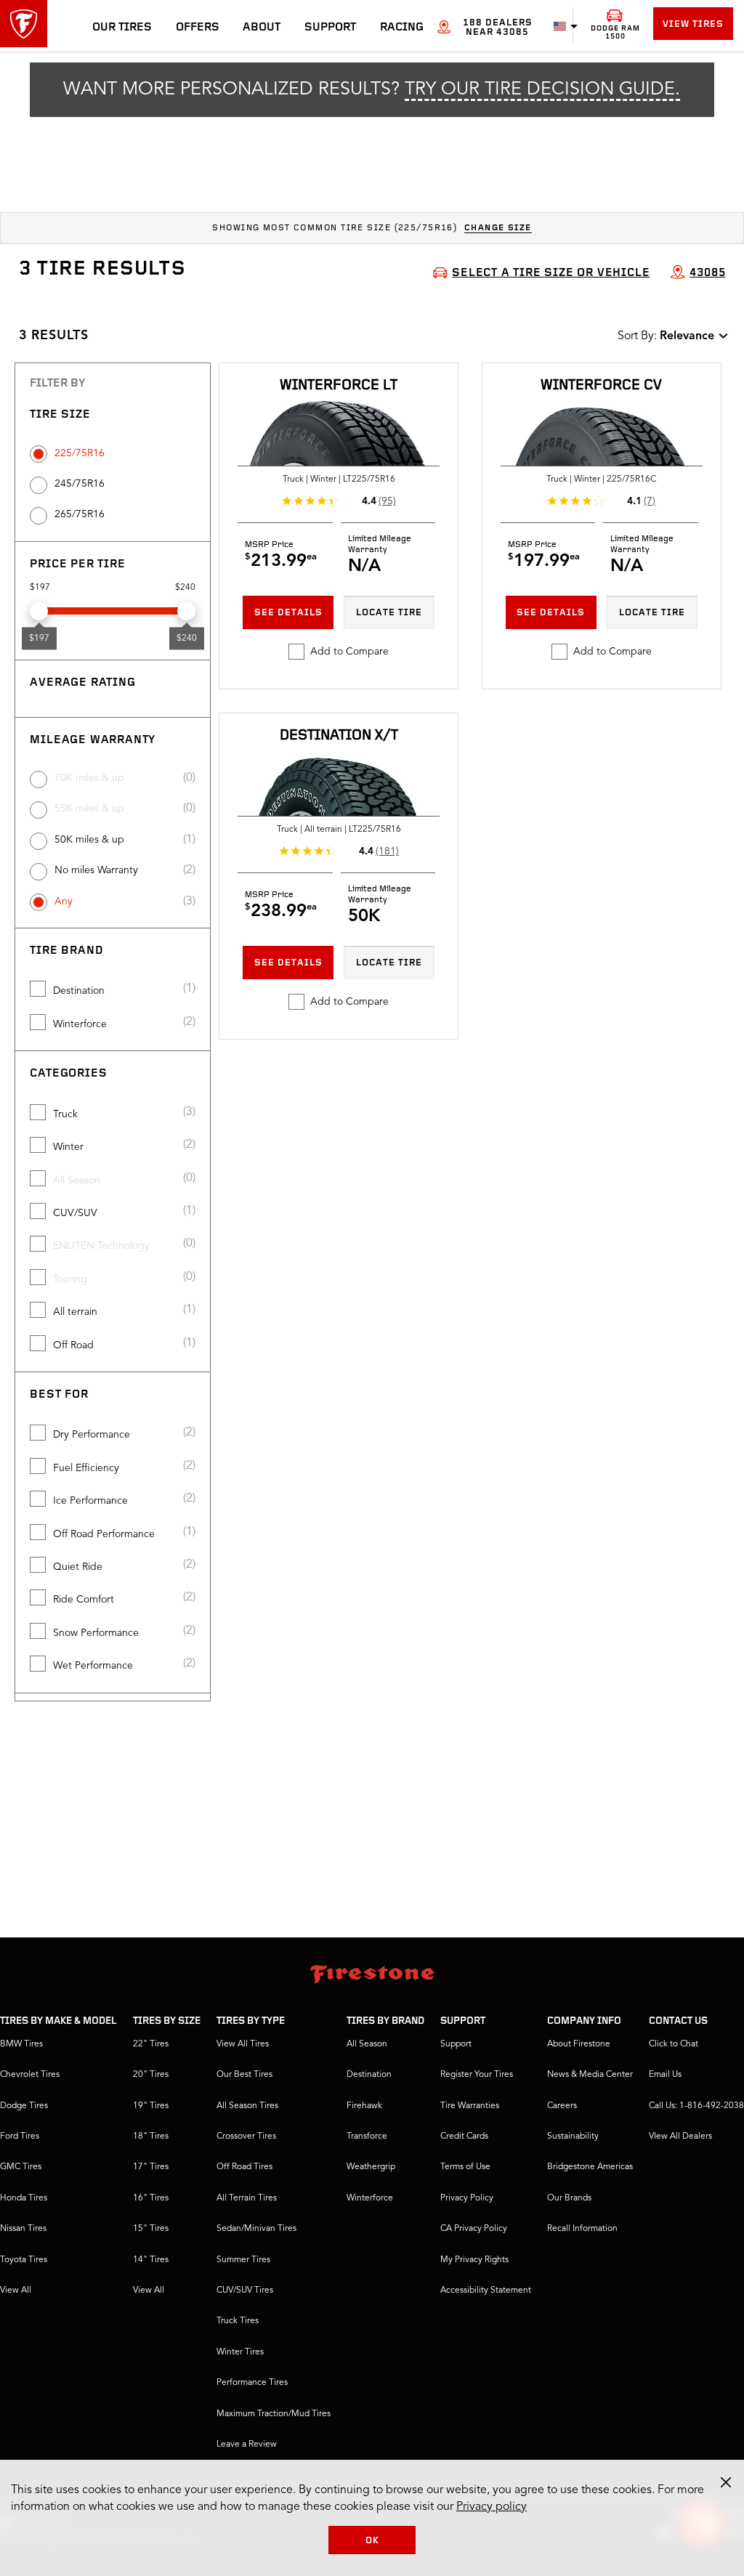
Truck (65, 1114)
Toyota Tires (24, 2260)
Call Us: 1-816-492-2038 (696, 2106)
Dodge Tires (24, 2106)
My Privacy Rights (474, 2260)
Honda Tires (24, 2198)
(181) (387, 851)
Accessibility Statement (486, 2291)
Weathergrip (371, 2167)
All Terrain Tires (247, 2198)
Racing (402, 28)
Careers (562, 2106)
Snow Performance (96, 1633)
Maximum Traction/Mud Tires (274, 2414)
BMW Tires (21, 2044)
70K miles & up (89, 778)
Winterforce (80, 1024)
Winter (68, 1147)
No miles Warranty (96, 870)
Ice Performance (90, 1501)
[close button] (726, 2482)
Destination (79, 991)
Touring (70, 1279)
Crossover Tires (246, 2136)
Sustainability (573, 2136)
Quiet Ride (78, 1567)
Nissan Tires (23, 2229)
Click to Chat (674, 2044)
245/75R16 (80, 484)
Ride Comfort (84, 1600)
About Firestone (579, 2044)
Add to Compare (349, 652)
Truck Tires (238, 2321)
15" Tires (151, 2229)
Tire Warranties (470, 2106)
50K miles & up (89, 840)
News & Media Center (590, 2075)
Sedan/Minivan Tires (256, 2229)
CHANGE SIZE (498, 228)
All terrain (75, 1312)
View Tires (693, 24)
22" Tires (151, 2044)
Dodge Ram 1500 (615, 33)
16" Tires (151, 2198)
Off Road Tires (244, 2167)
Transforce (367, 2136)
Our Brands (569, 2198)
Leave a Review (247, 2445)
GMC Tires (21, 2167)
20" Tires (151, 2075)
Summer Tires (243, 2260)
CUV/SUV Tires (245, 2291)
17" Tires (151, 2167)
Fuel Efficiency (86, 1468)
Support (330, 28)
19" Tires (151, 2106)
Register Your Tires (477, 2075)
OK (372, 2541)
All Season (77, 1180)
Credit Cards (464, 2136)
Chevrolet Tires (30, 2075)
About (262, 28)
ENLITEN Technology (101, 1246)
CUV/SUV (75, 1213)
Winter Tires (240, 2352)
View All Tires (243, 2044)
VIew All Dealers (680, 2136)
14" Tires (151, 2260)
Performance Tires (252, 2383)
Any (64, 902)
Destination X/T (339, 736)
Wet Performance (93, 1666)
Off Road (73, 1345)
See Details (288, 613)
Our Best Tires (244, 2075)
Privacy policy (492, 2507)
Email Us (665, 2075)
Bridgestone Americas (590, 2167)
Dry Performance (92, 1435)
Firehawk (364, 2106)
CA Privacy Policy (474, 2229)
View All (16, 2291)
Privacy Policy (467, 2198)
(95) (387, 501)
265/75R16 (80, 514)
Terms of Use (465, 2167)
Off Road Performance (104, 1534)
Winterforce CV (601, 386)
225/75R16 (80, 453)
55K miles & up (89, 809)
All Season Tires (247, 2106)
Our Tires (122, 28)
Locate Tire (389, 613)
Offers (198, 28)
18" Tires (151, 2136)
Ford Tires (20, 2136)
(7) (650, 501)
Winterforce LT (339, 386)
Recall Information (582, 2229)
